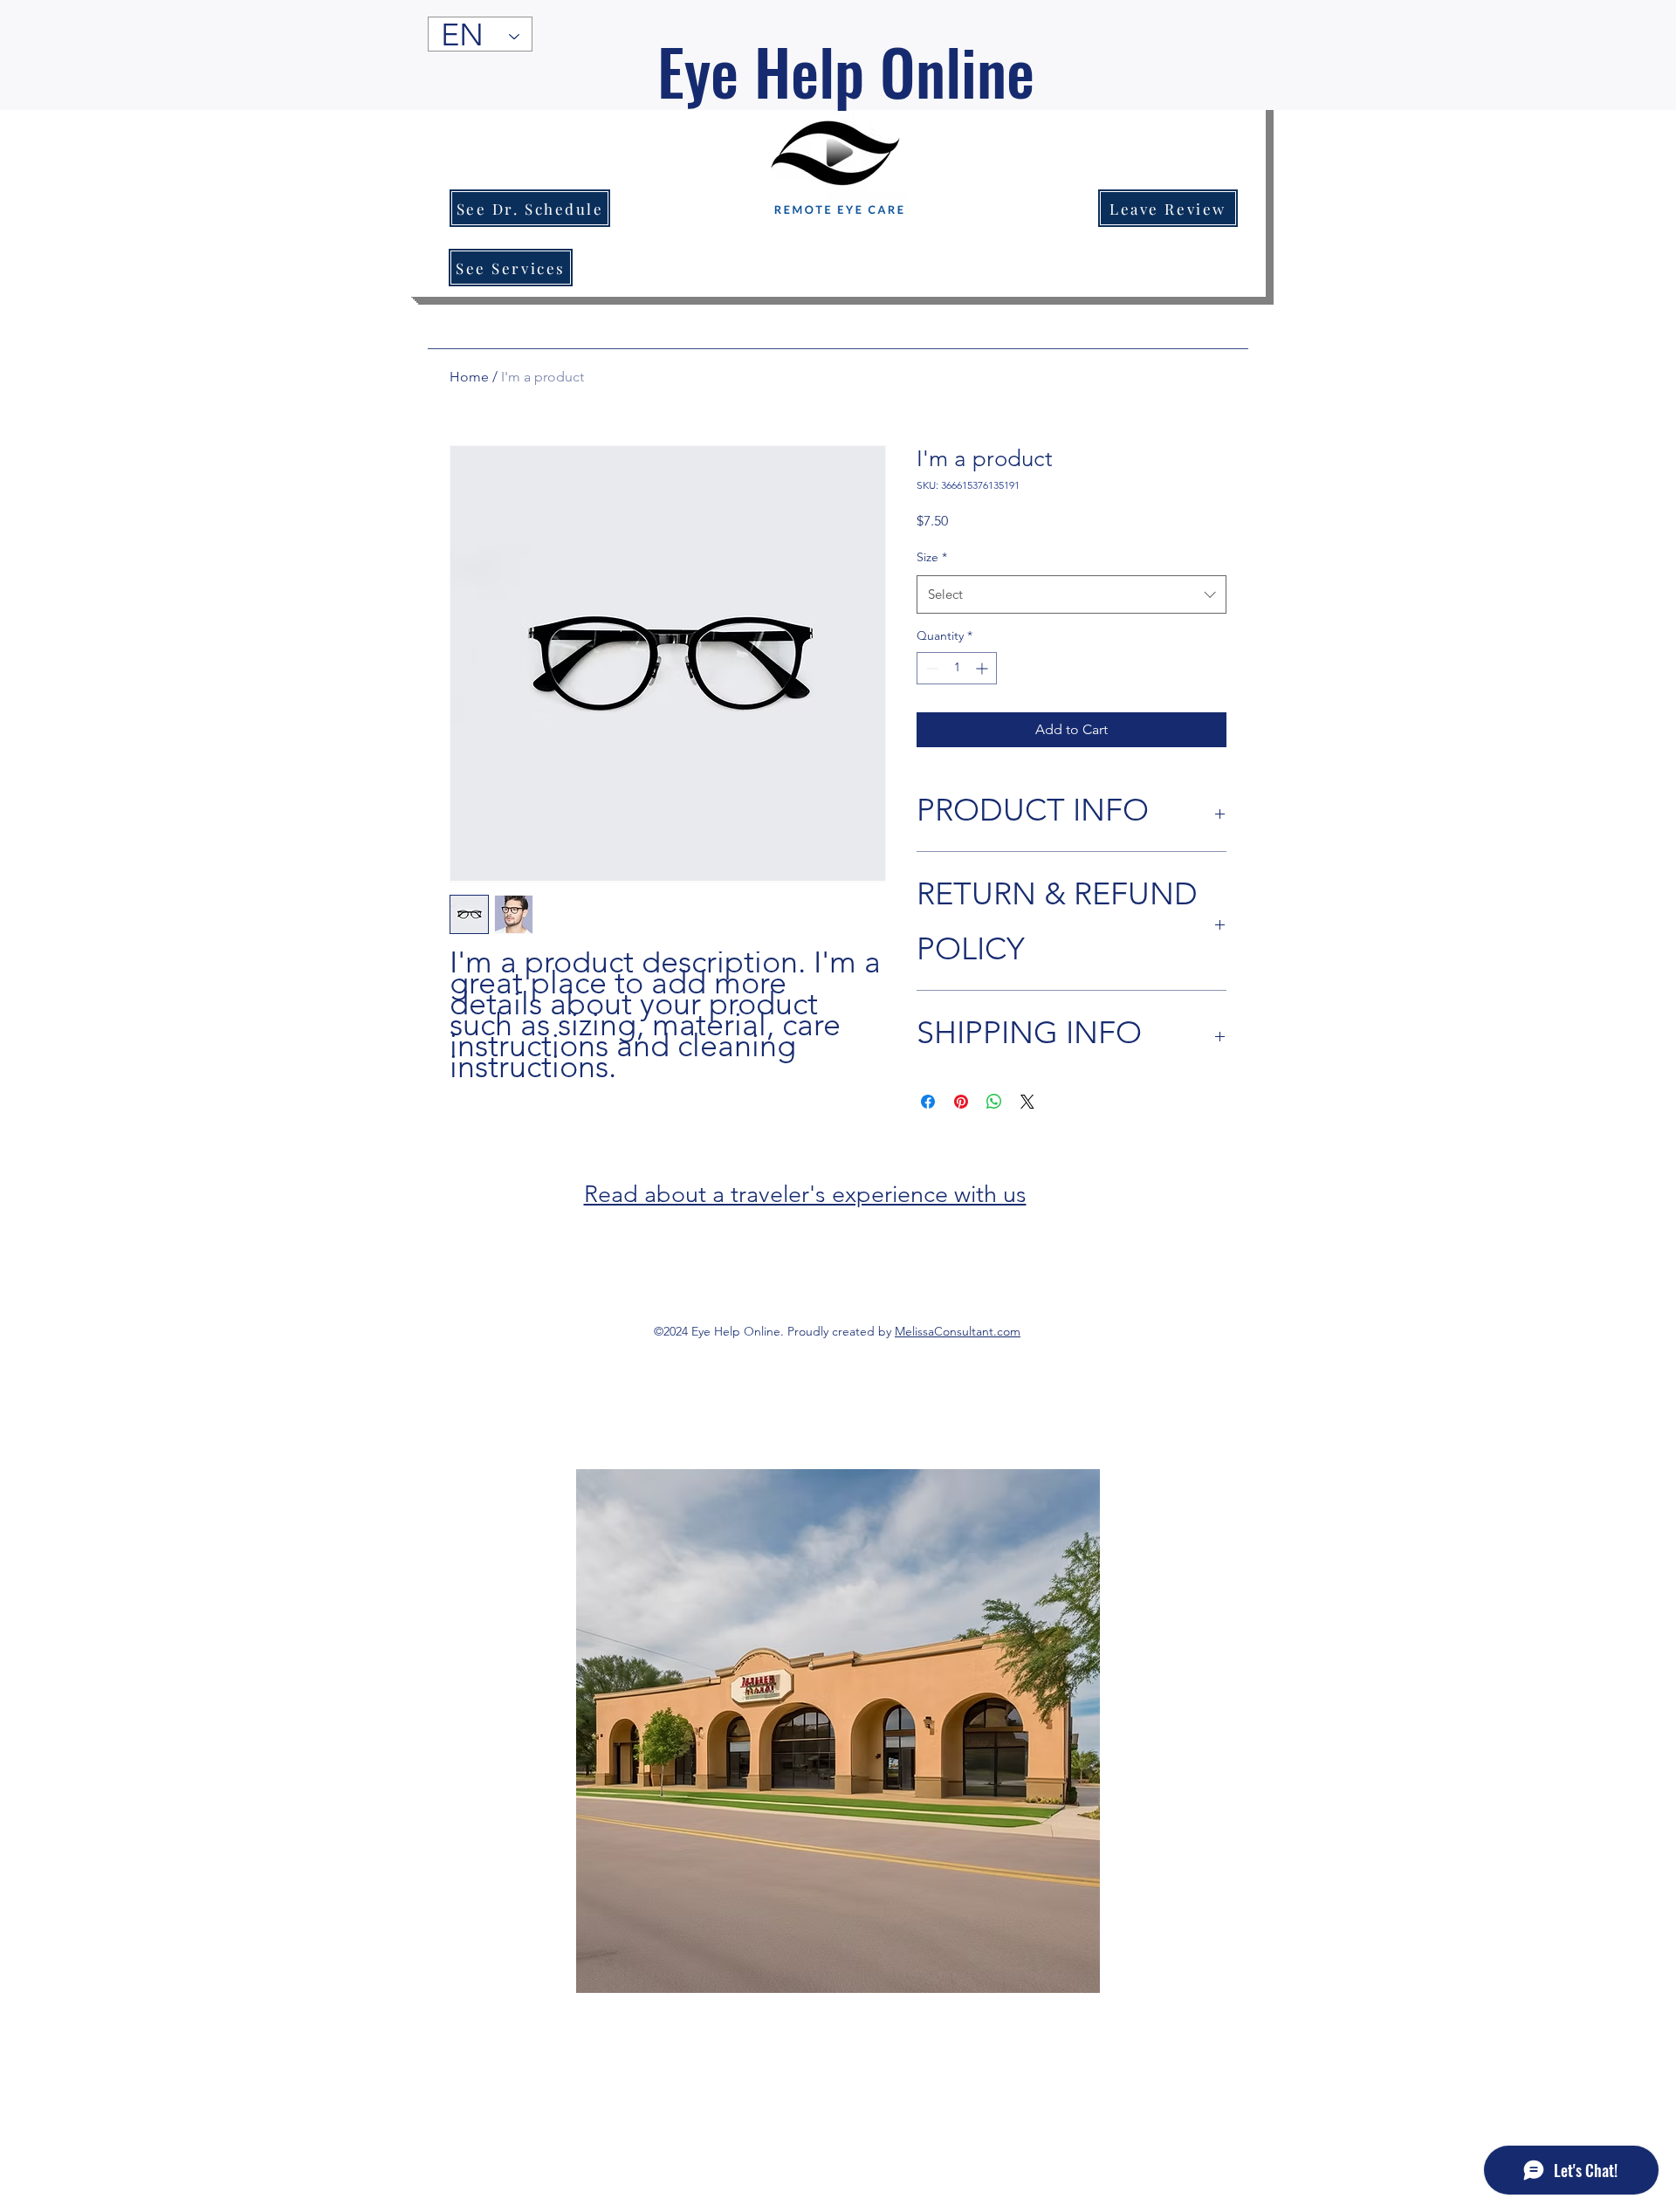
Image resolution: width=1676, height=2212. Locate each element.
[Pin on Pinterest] (961, 1102)
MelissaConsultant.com (958, 1331)
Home (469, 377)
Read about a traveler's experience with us (805, 1194)
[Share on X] (1027, 1102)
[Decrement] (930, 668)
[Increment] (983, 668)
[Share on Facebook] (928, 1102)
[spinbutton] (957, 668)
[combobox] (1072, 594)
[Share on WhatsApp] (994, 1102)
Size (932, 557)
